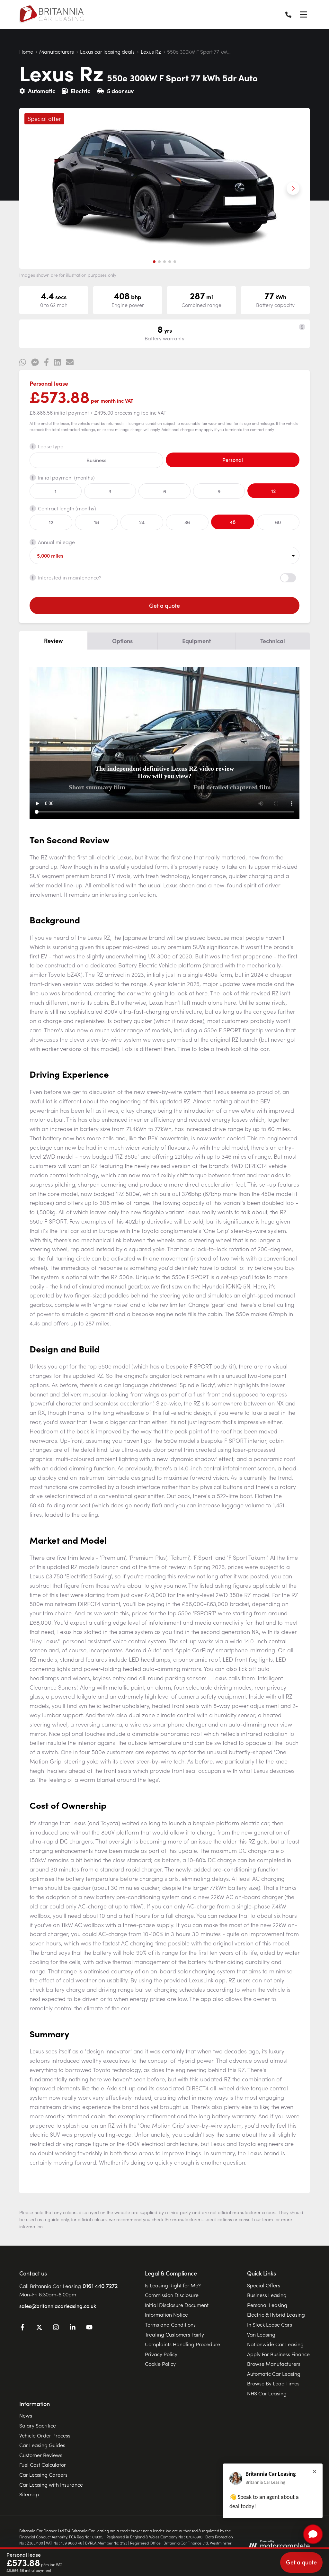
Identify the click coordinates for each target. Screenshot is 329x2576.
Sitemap (29, 2494)
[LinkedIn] (73, 2328)
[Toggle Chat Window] (313, 2534)
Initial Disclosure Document (177, 2305)
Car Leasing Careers (43, 2474)
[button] (154, 262)
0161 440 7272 (100, 2286)
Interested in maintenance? (70, 577)
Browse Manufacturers (274, 2364)
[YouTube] (89, 2328)
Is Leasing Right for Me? (173, 2285)
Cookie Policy (160, 2364)
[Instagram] (56, 2328)
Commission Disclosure (172, 2295)
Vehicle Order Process (45, 2435)
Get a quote (164, 605)
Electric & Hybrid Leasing (276, 2314)
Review (53, 640)
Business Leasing (267, 2295)
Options (122, 641)
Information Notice (166, 2314)
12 (273, 491)
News (26, 2415)
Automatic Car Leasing (274, 2374)
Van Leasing (261, 2334)
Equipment (196, 641)
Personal (233, 460)
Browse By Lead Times (273, 2383)
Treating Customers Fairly (174, 2334)
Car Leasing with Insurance (51, 2484)
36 (187, 522)
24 (142, 522)
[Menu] (303, 14)
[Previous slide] (36, 188)
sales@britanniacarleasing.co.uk (58, 2306)
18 (97, 522)
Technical (273, 641)
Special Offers (264, 2285)
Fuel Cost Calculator (43, 2464)
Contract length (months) (67, 508)
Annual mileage (56, 542)
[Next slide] (293, 188)
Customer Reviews (41, 2455)
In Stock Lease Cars (270, 2324)
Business (96, 460)
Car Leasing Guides (42, 2445)
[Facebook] (22, 2328)
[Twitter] (39, 2328)
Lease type (51, 446)
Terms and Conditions (170, 2324)
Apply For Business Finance (278, 2354)
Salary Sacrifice (38, 2425)
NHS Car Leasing (267, 2393)
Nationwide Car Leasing (275, 2344)
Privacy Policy (161, 2354)
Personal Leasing (267, 2305)
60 (278, 522)
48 (233, 522)
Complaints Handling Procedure (182, 2344)
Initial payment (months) (66, 477)
